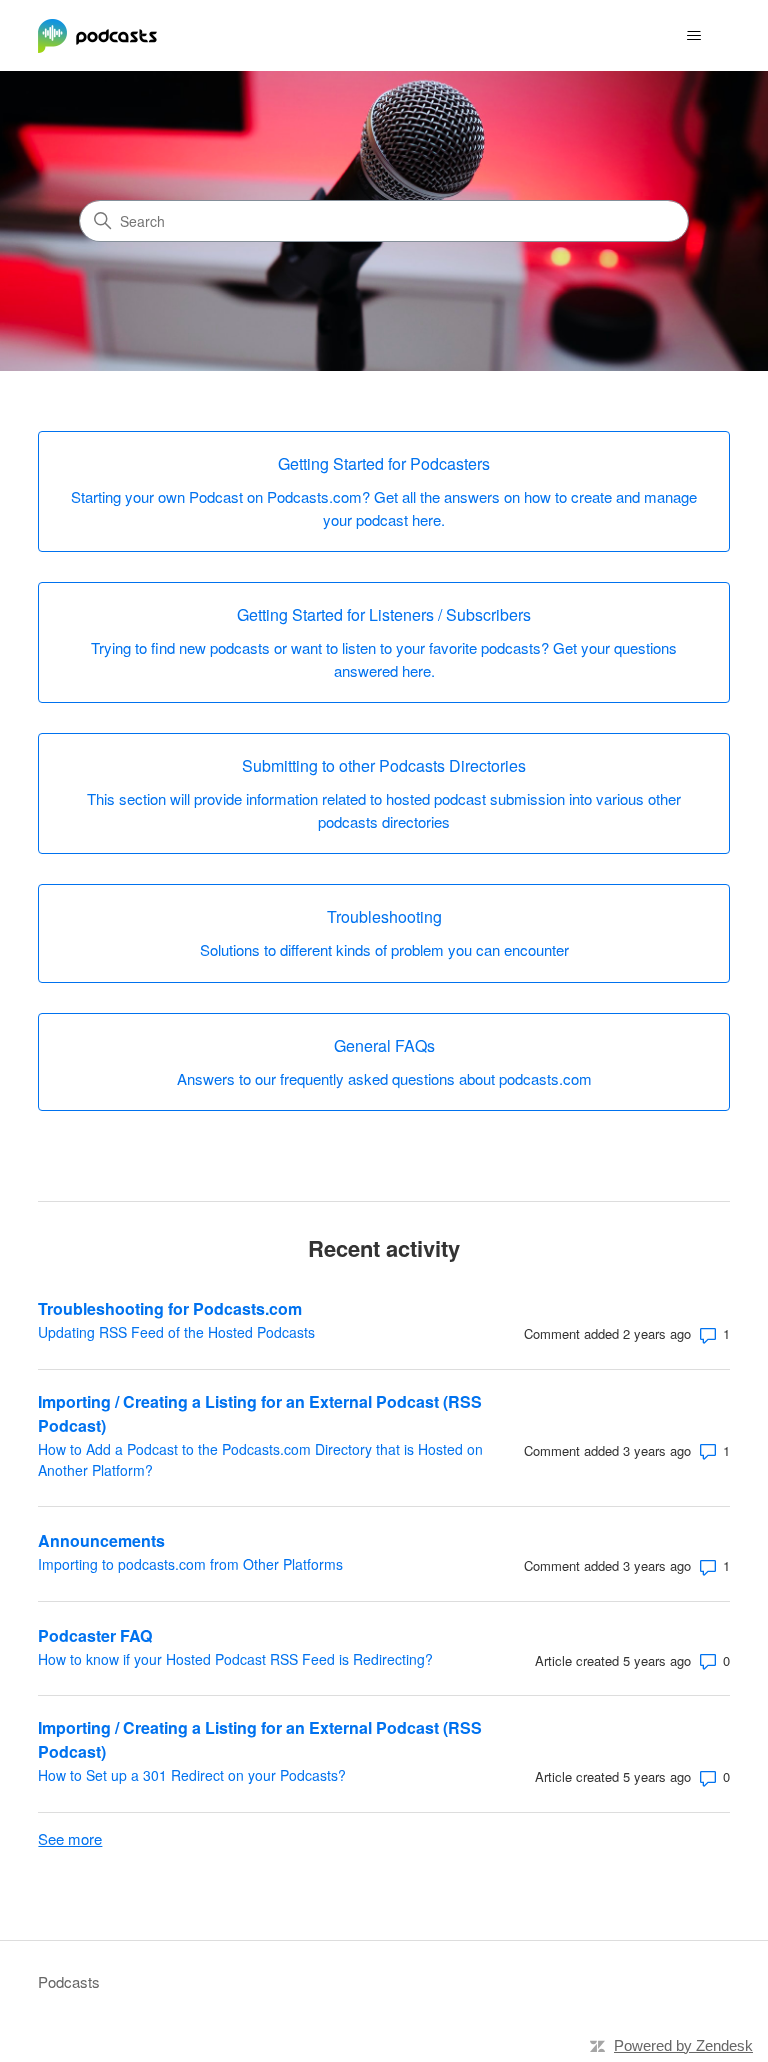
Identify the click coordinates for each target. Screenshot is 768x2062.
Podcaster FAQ (95, 1635)
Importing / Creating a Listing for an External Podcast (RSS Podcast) (260, 1413)
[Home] (97, 36)
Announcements (101, 1540)
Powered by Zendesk (683, 2045)
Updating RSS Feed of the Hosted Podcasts (176, 1332)
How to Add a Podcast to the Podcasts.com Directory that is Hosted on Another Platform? (260, 1459)
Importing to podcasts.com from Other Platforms (190, 1564)
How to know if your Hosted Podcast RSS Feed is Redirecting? (235, 1659)
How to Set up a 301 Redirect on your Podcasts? (192, 1775)
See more (70, 1838)
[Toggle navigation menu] (694, 36)
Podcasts (69, 1981)
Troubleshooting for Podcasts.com (170, 1308)
